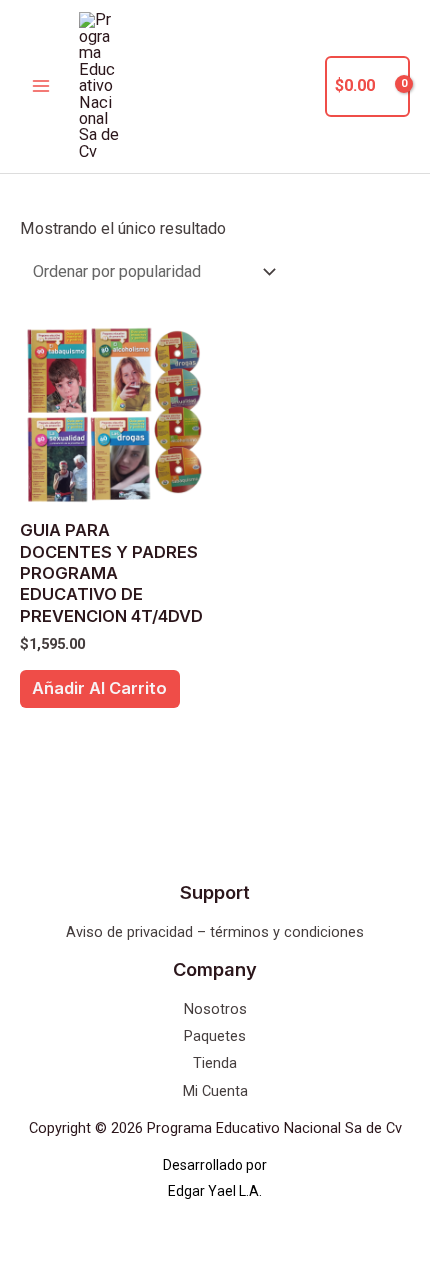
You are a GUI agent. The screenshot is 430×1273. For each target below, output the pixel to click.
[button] (298, 86)
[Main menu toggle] (41, 86)
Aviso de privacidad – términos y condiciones (215, 932)
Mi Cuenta (215, 1091)
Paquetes (215, 1036)
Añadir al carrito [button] (99, 688)
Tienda (215, 1063)
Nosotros (215, 1009)
